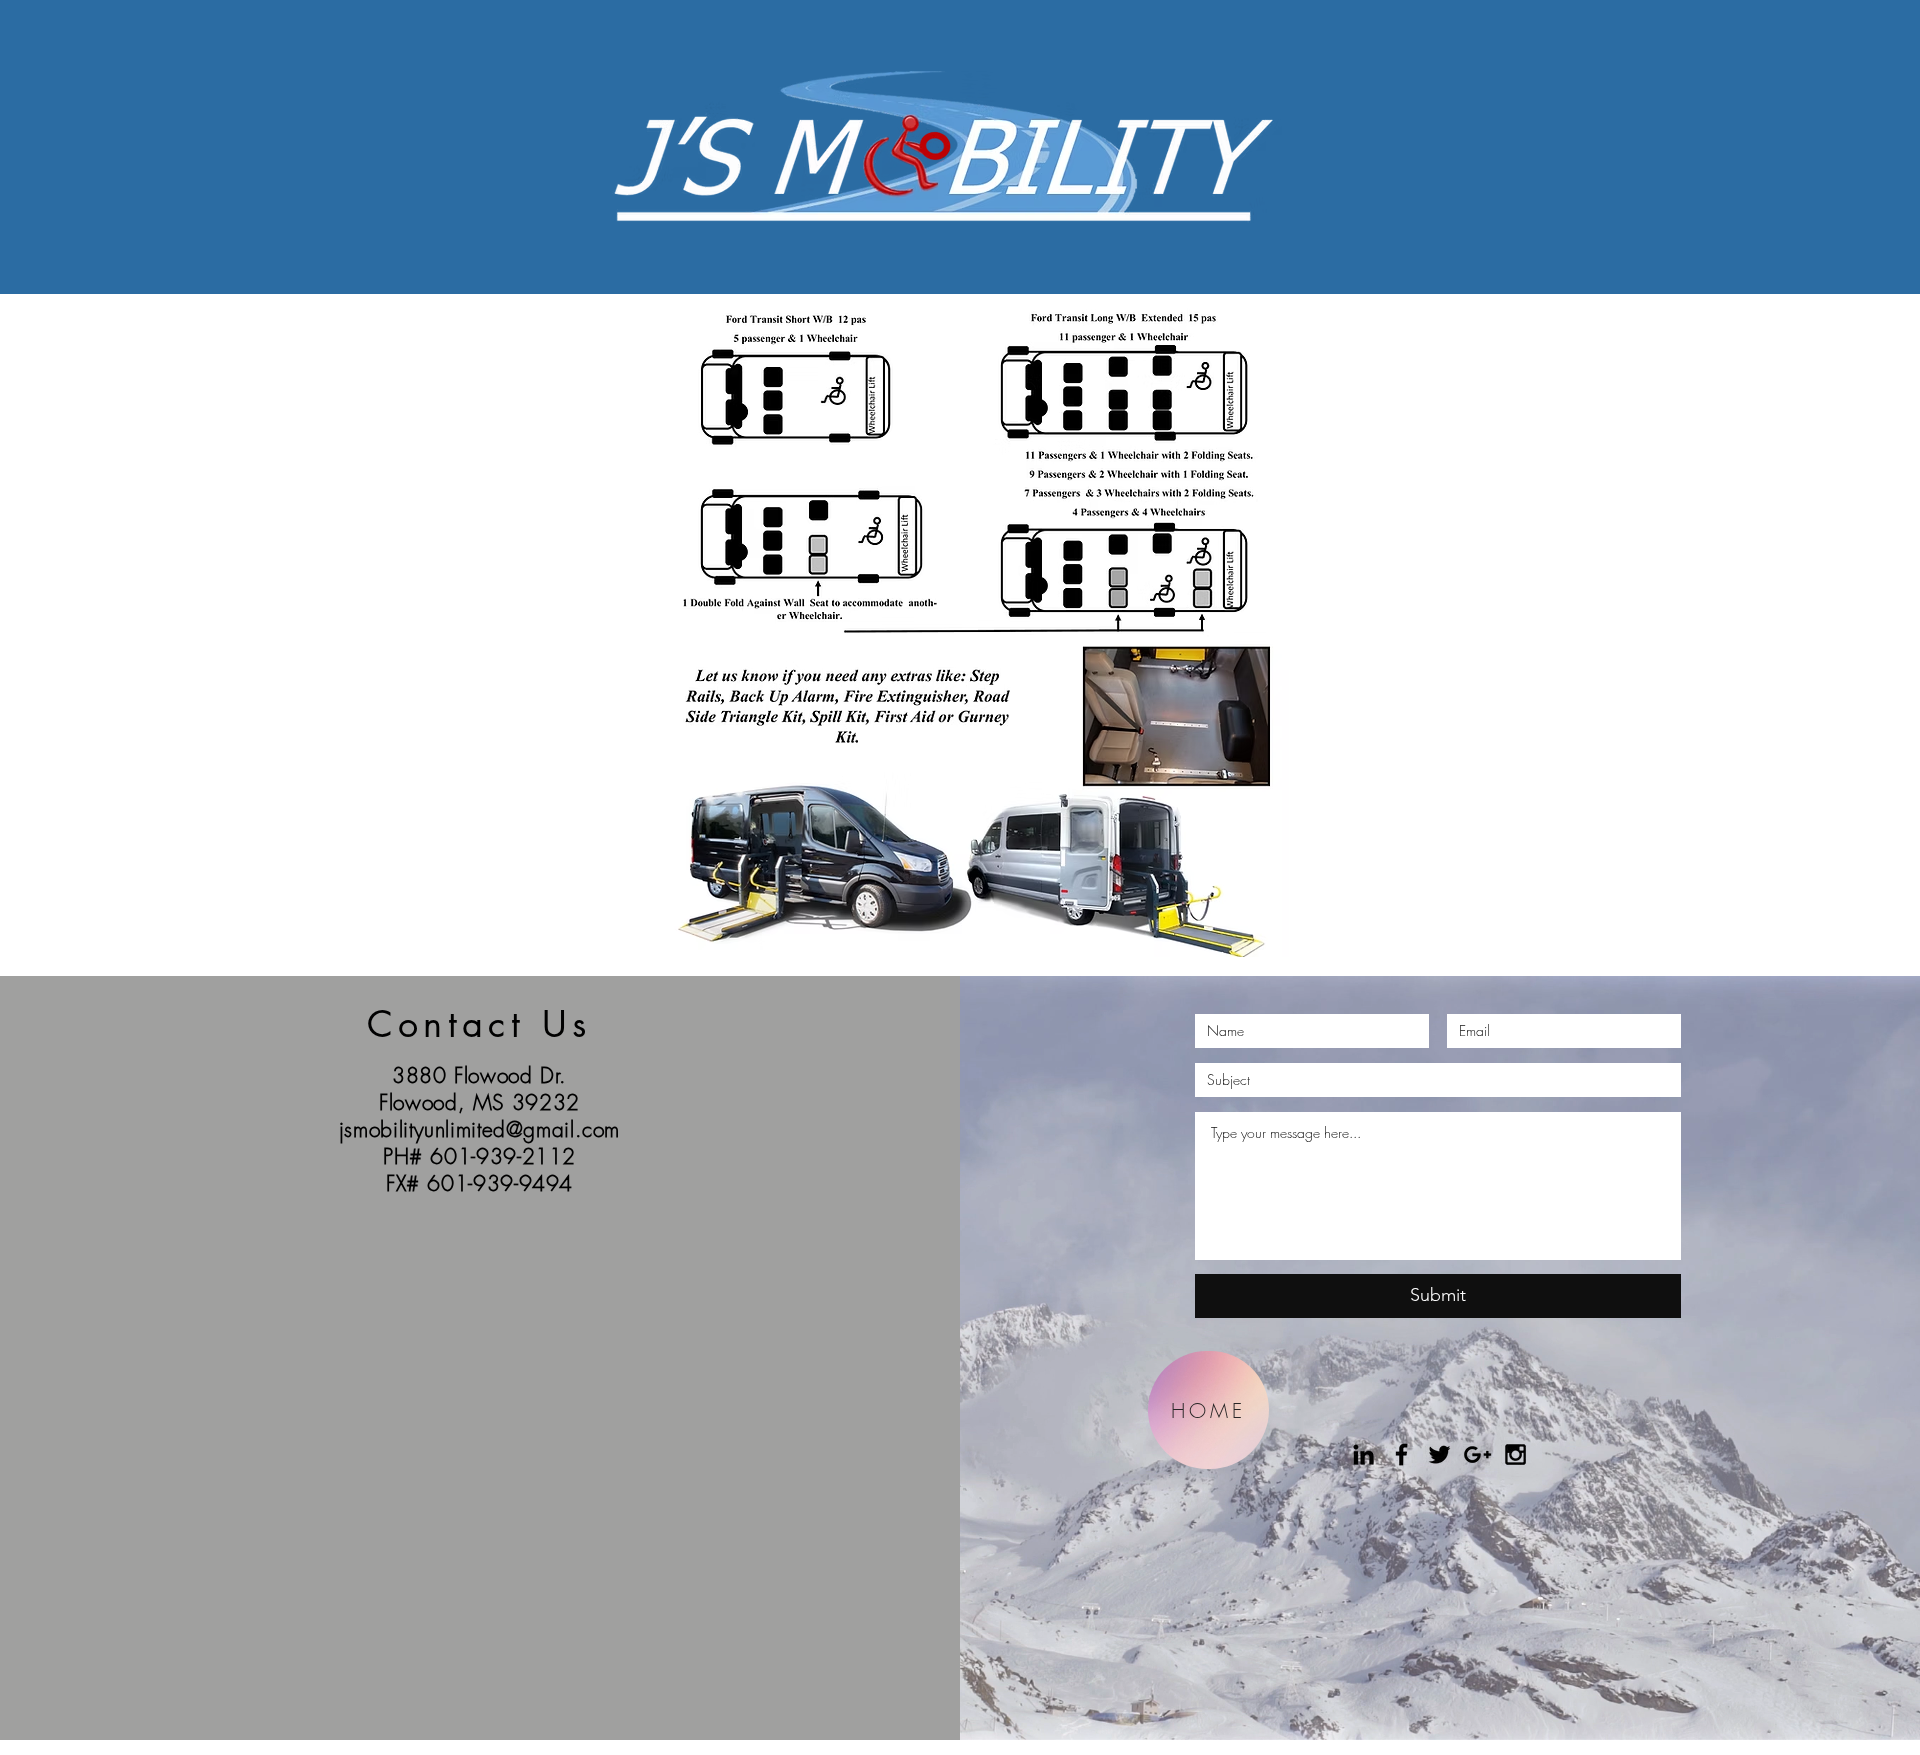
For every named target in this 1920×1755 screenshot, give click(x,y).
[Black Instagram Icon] (1515, 1454)
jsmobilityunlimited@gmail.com (479, 1129)
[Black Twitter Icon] (1439, 1454)
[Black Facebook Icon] (1401, 1454)
